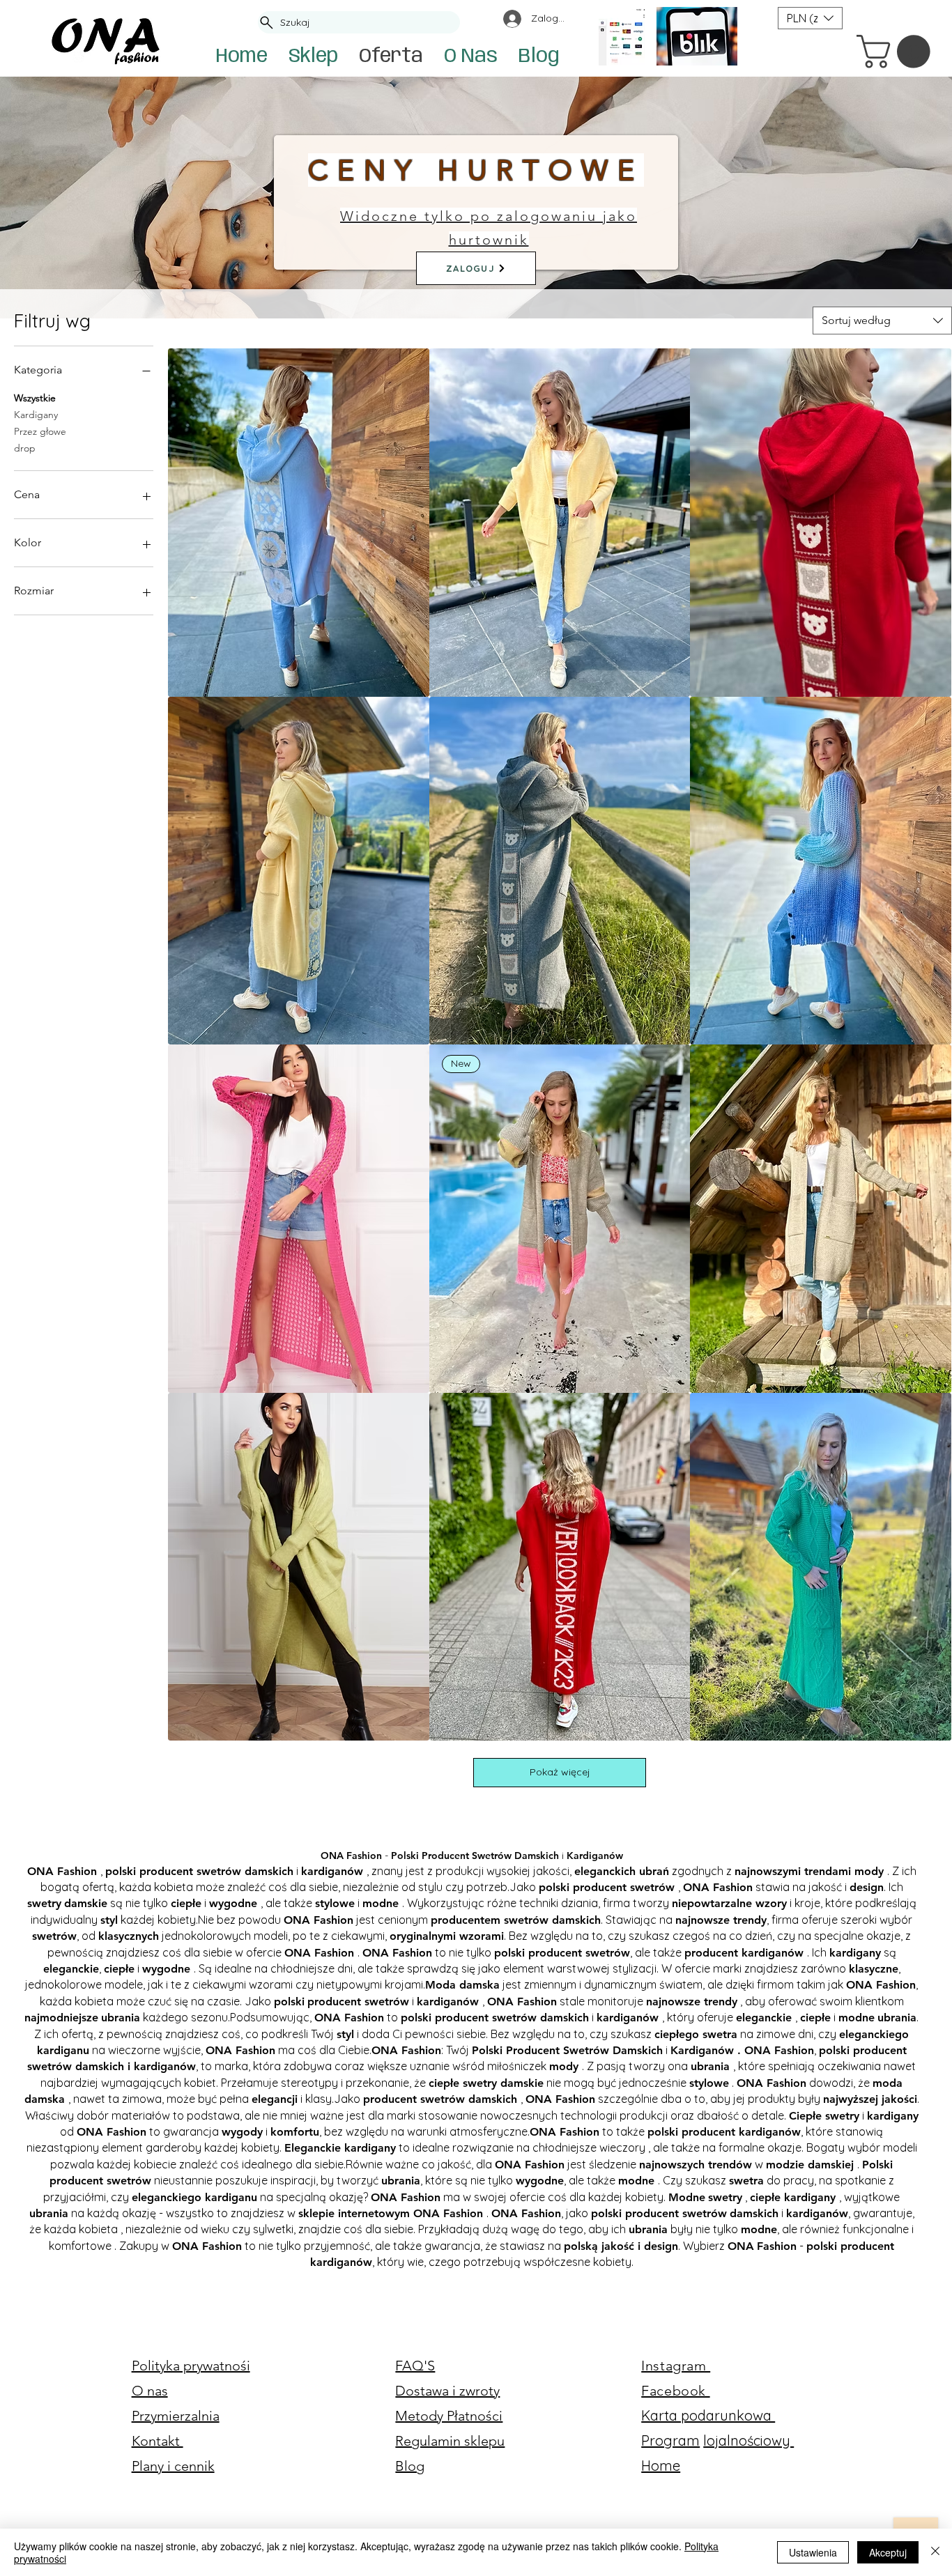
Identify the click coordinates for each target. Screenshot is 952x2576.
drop (25, 448)
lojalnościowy (748, 2440)
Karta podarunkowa (708, 2415)
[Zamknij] (935, 2552)
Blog (410, 2466)
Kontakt (158, 2441)
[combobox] (882, 321)
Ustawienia (813, 2552)
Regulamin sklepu (450, 2441)
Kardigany (36, 415)
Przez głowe (40, 431)
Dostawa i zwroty (447, 2391)
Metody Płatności (449, 2416)
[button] (897, 52)
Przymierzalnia (176, 2416)
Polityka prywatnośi (191, 2366)
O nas (150, 2391)
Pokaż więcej (560, 1772)
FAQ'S (415, 2366)
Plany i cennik (173, 2466)
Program (670, 2440)
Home (661, 2466)
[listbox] (810, 18)
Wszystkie (35, 398)
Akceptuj (888, 2552)
